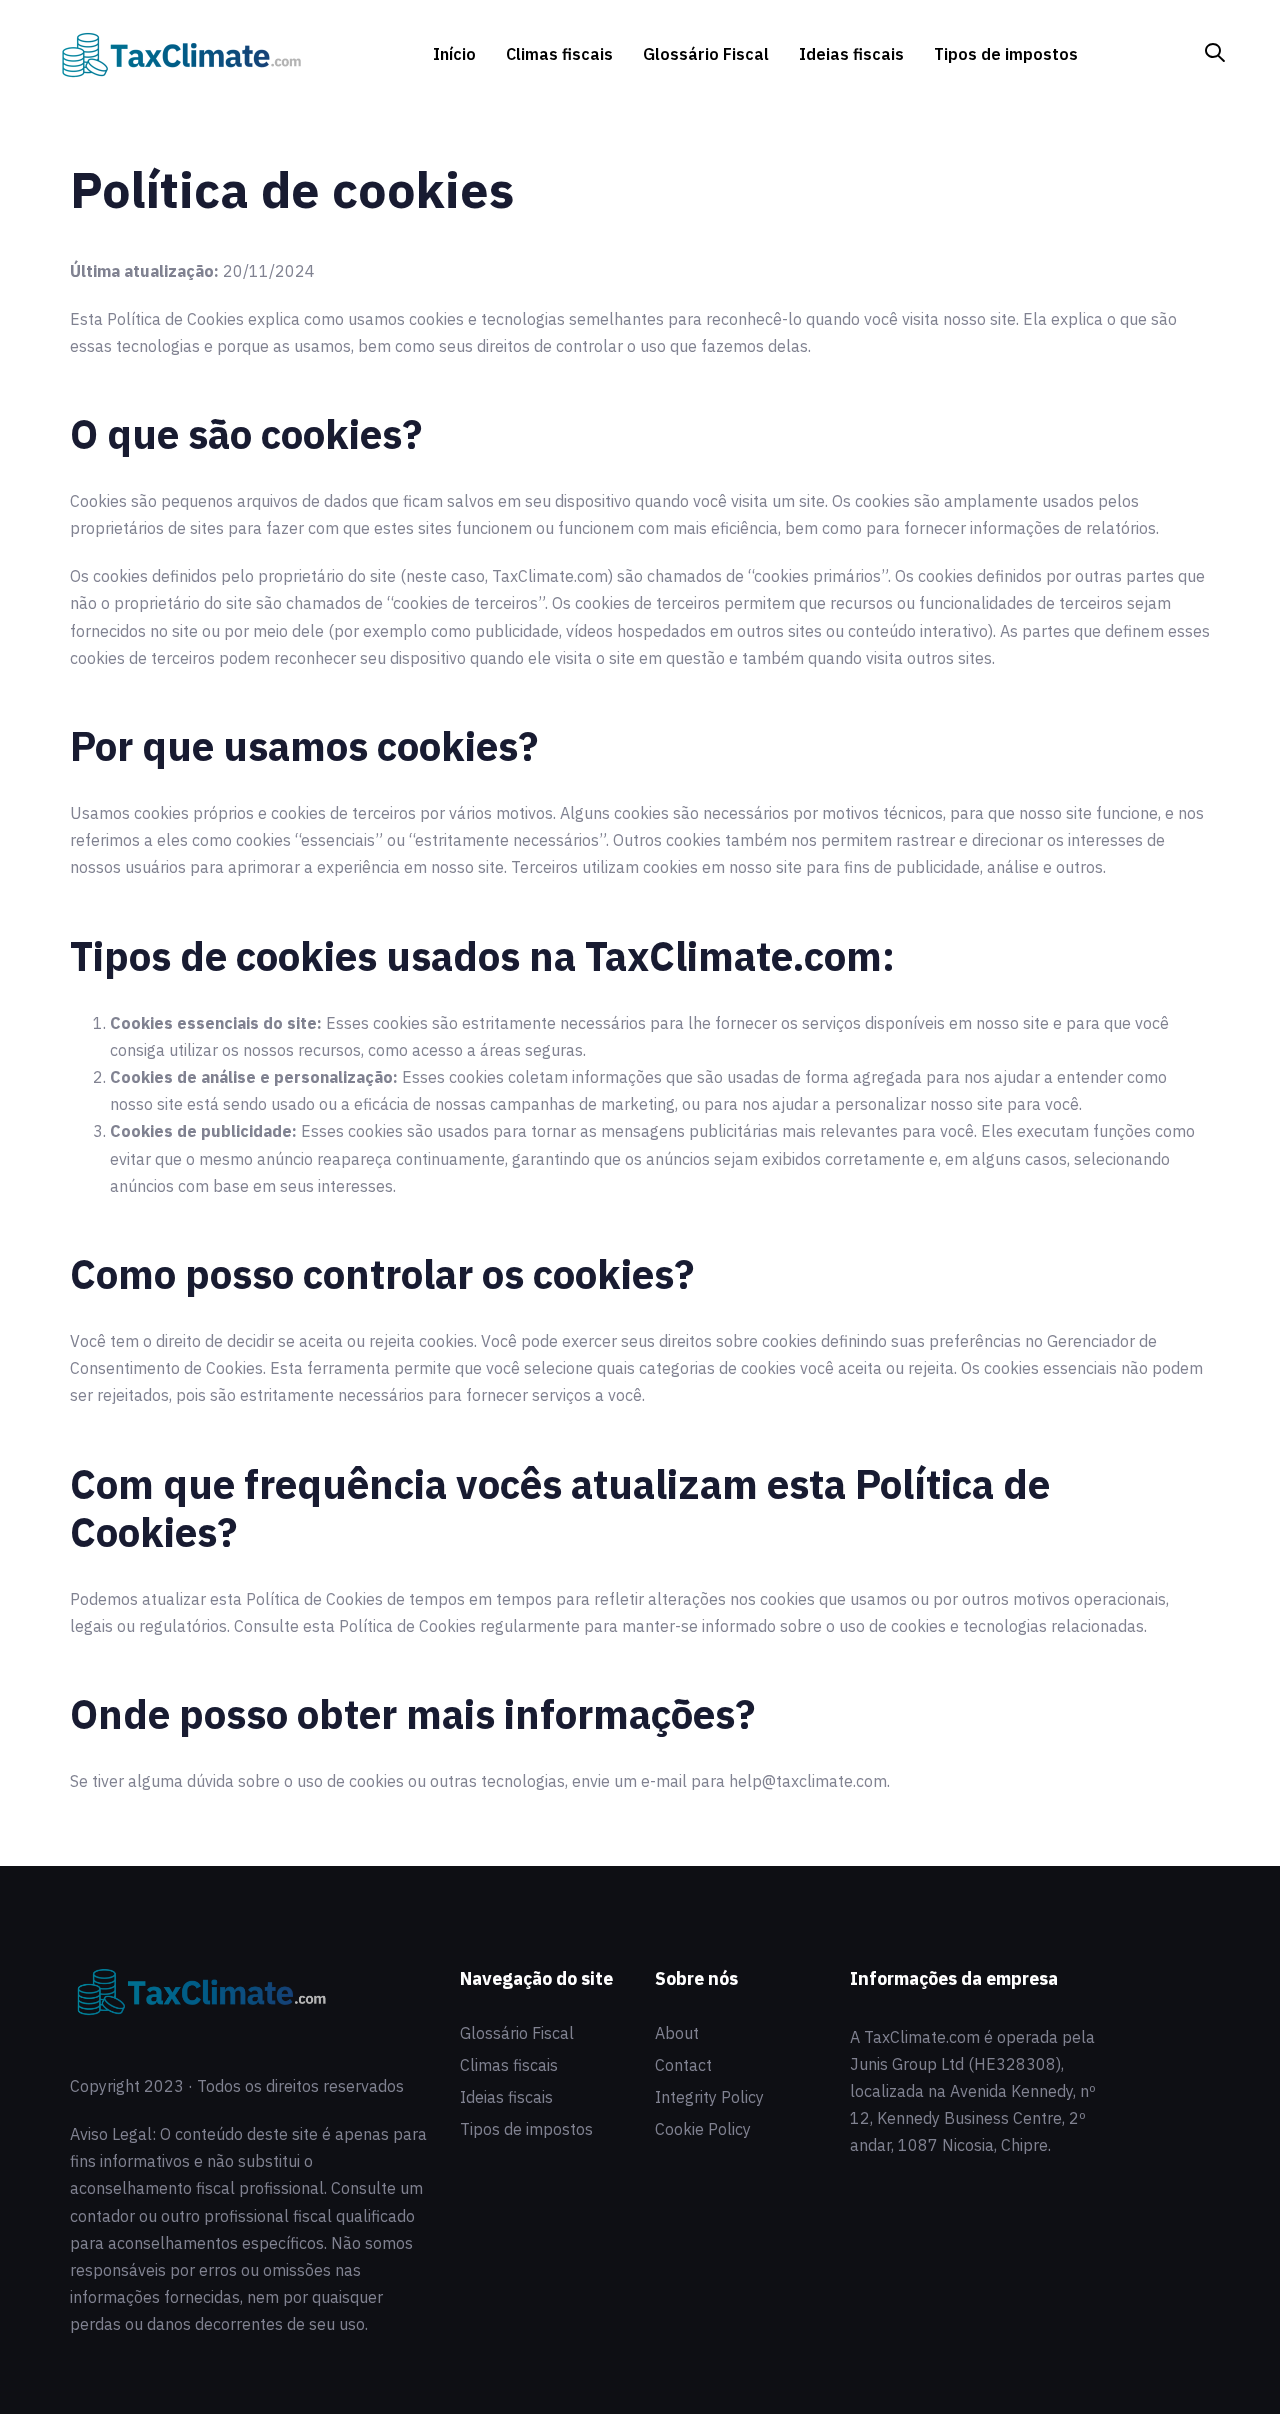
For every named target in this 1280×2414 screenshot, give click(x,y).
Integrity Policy (709, 2097)
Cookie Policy (703, 2129)
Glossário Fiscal (517, 2033)
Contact (683, 2065)
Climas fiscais (509, 2065)
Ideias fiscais (506, 2097)
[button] (1215, 53)
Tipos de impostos (526, 2129)
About (677, 2033)
